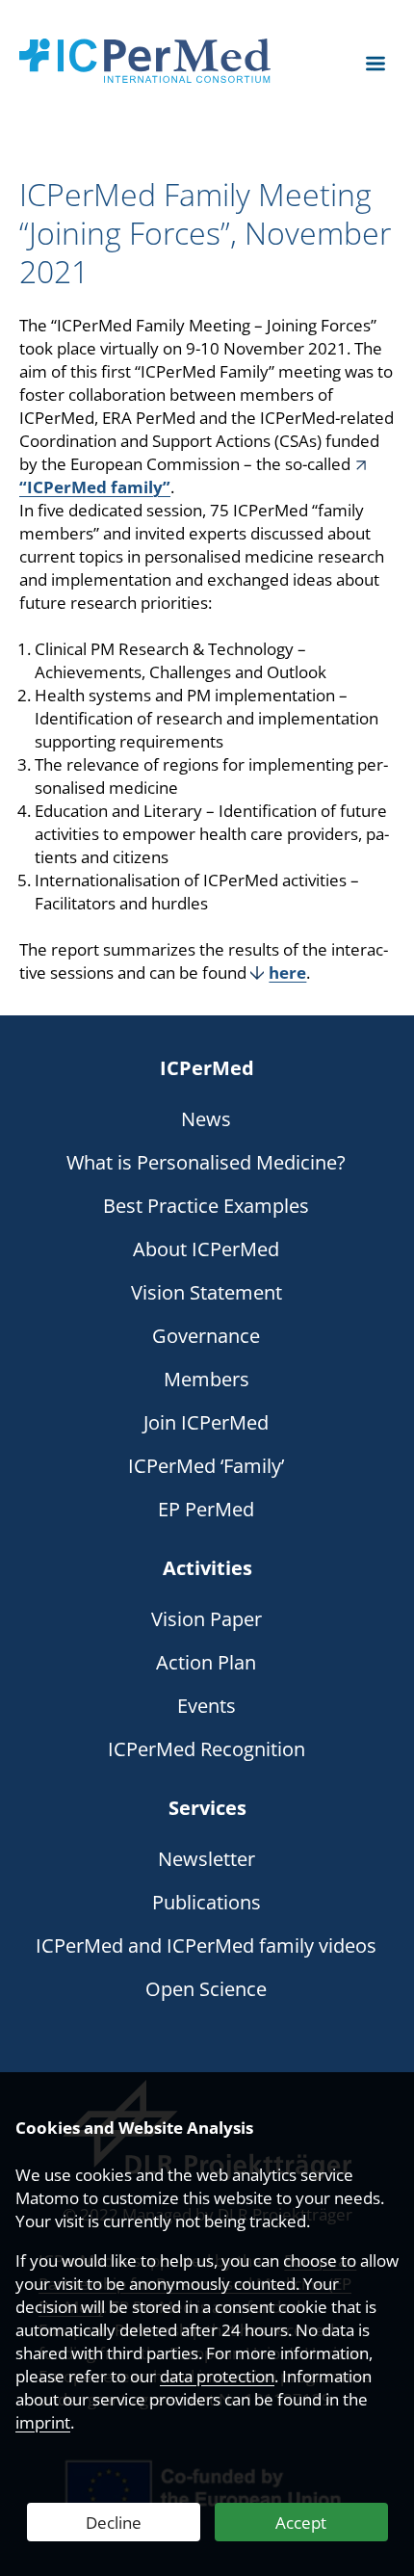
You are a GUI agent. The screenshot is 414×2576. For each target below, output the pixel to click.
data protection (217, 2376)
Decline (114, 2523)
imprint (43, 2422)
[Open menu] (375, 64)
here (287, 973)
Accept (301, 2523)
